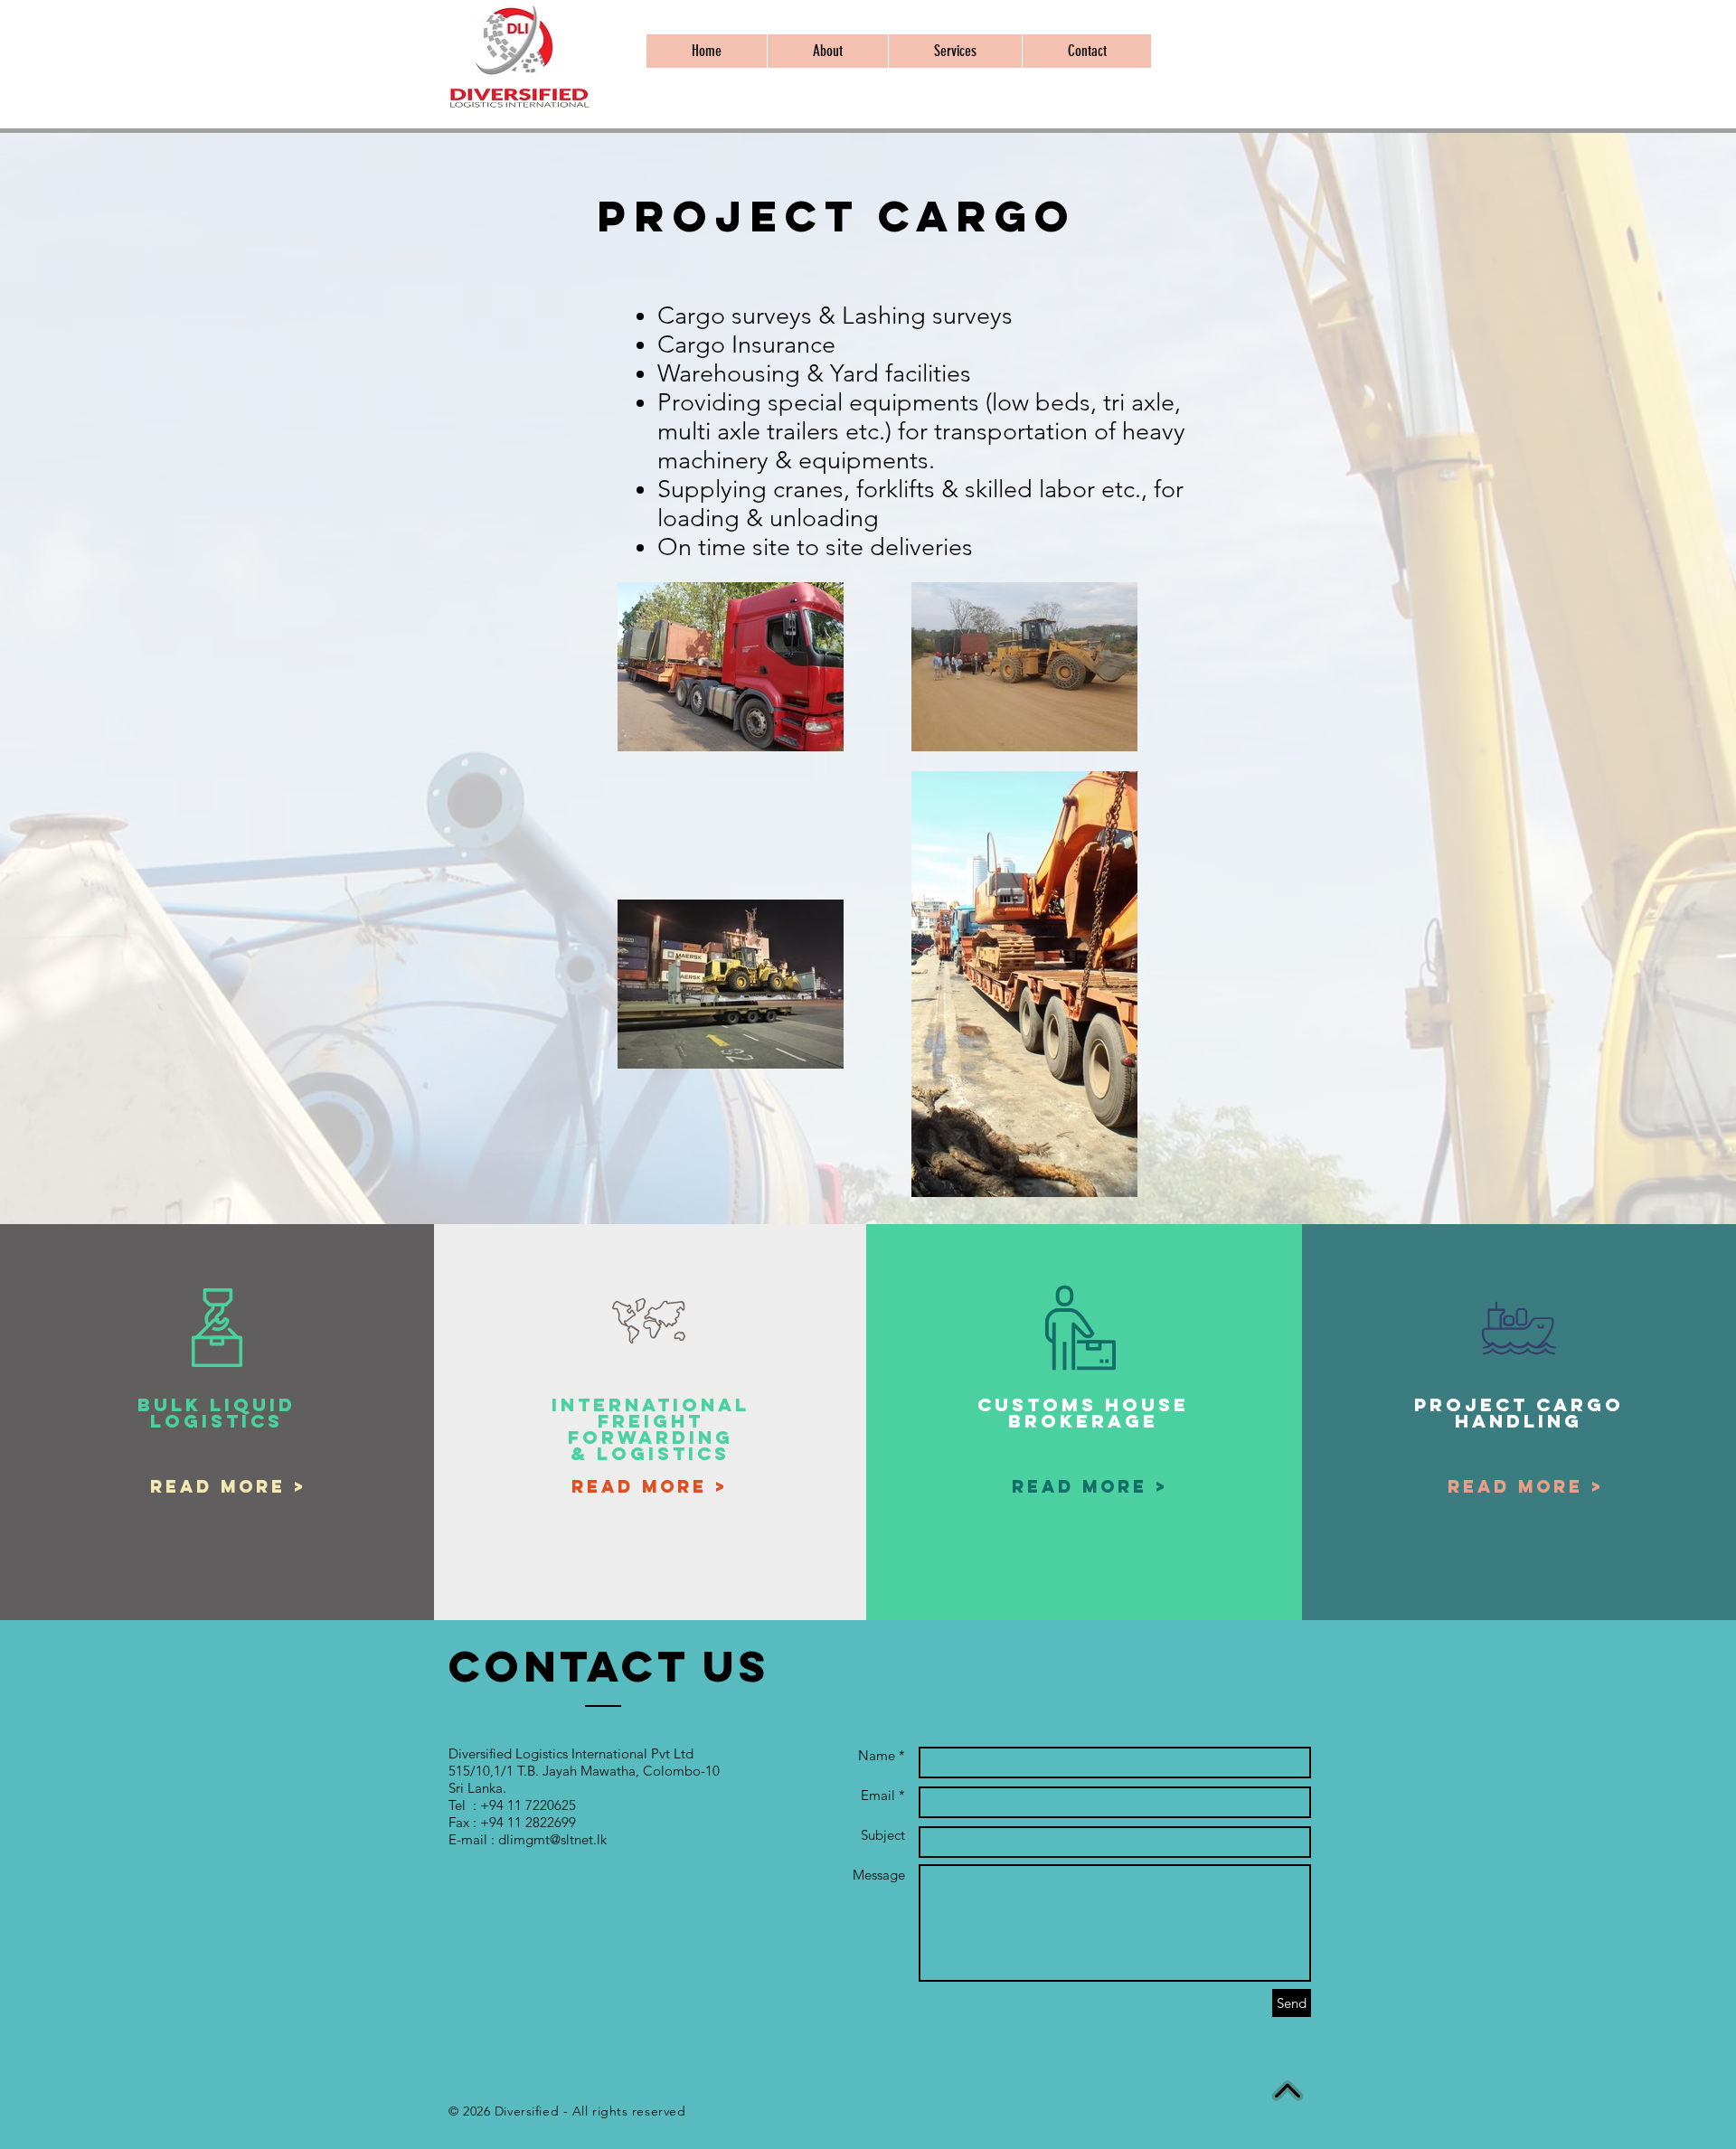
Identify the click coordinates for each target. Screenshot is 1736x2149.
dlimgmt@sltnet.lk (552, 1839)
